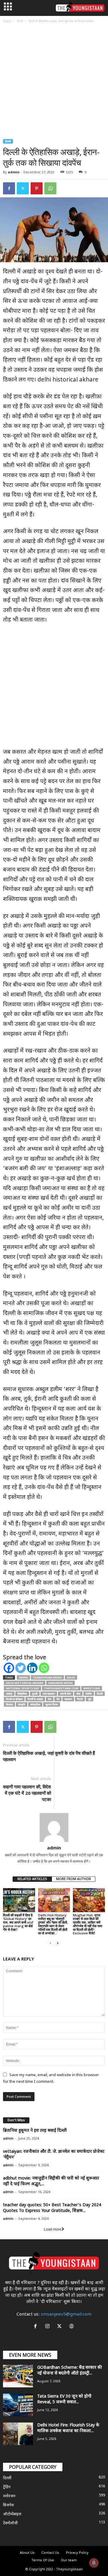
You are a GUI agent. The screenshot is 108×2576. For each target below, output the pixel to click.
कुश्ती (35, 1694)
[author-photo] (54, 1827)
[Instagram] (49, 2327)
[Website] (72, 2327)
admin (14, 172)
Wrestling (92, 1688)
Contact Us (50, 2553)
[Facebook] (9, 188)
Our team (69, 2560)
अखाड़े (9, 1694)
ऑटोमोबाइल (12, 2514)
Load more (53, 2229)
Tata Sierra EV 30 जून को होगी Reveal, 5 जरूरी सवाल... (64, 2399)
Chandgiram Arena (47, 1677)
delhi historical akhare (25, 1683)
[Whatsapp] (44, 1668)
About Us (27, 2553)
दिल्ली (20, 21)
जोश (78, 1694)
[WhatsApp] (50, 188)
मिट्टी (80, 1699)
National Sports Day (22, 1688)
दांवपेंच (89, 1694)
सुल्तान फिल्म (52, 1704)
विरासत (9, 1704)
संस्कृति (22, 1704)
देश (50, 1699)
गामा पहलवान (49, 1694)
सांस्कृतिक (35, 1704)
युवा (90, 1699)
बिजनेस (8, 2505)
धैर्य (58, 1699)
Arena (23, 1677)
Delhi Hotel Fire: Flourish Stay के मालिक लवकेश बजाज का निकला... (68, 2428)
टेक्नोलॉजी (10, 2523)
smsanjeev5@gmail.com (66, 2315)
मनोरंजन (9, 2496)
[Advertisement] (54, 82)
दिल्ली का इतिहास (14, 1699)
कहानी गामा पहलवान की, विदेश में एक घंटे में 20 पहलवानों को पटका (27, 1793)
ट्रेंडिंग (7, 2487)
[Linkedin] (32, 1668)
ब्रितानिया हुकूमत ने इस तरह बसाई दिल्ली (35, 2131)
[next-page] (58, 1943)
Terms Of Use (43, 2560)
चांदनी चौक (66, 1694)
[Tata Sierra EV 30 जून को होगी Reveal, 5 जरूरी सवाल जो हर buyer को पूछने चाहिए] (18, 2405)
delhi (71, 1677)
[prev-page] (50, 1943)
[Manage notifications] (94, 2563)
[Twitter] (23, 188)
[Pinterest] (37, 188)
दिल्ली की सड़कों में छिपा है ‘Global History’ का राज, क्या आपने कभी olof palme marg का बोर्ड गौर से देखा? (18, 1922)
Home (7, 21)
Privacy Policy (77, 2553)
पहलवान (68, 1699)
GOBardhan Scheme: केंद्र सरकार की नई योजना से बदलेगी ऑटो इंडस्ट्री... (70, 2371)
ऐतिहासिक (22, 1694)
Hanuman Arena (60, 1683)
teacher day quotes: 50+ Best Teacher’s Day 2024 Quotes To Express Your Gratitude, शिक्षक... (52, 2208)
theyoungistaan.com (61, 1688)
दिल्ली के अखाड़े (35, 1699)
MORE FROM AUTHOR (73, 1879)
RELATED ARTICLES (32, 1879)
